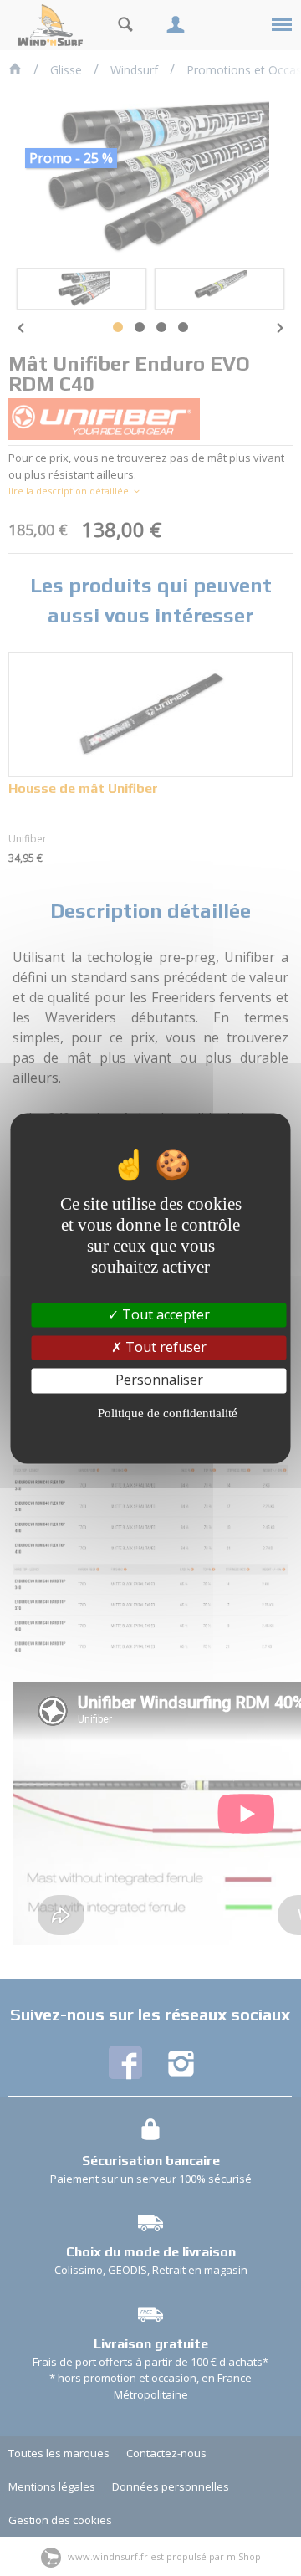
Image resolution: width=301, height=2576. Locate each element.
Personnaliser (159, 1380)
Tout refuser (164, 1348)
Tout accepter (164, 1314)
